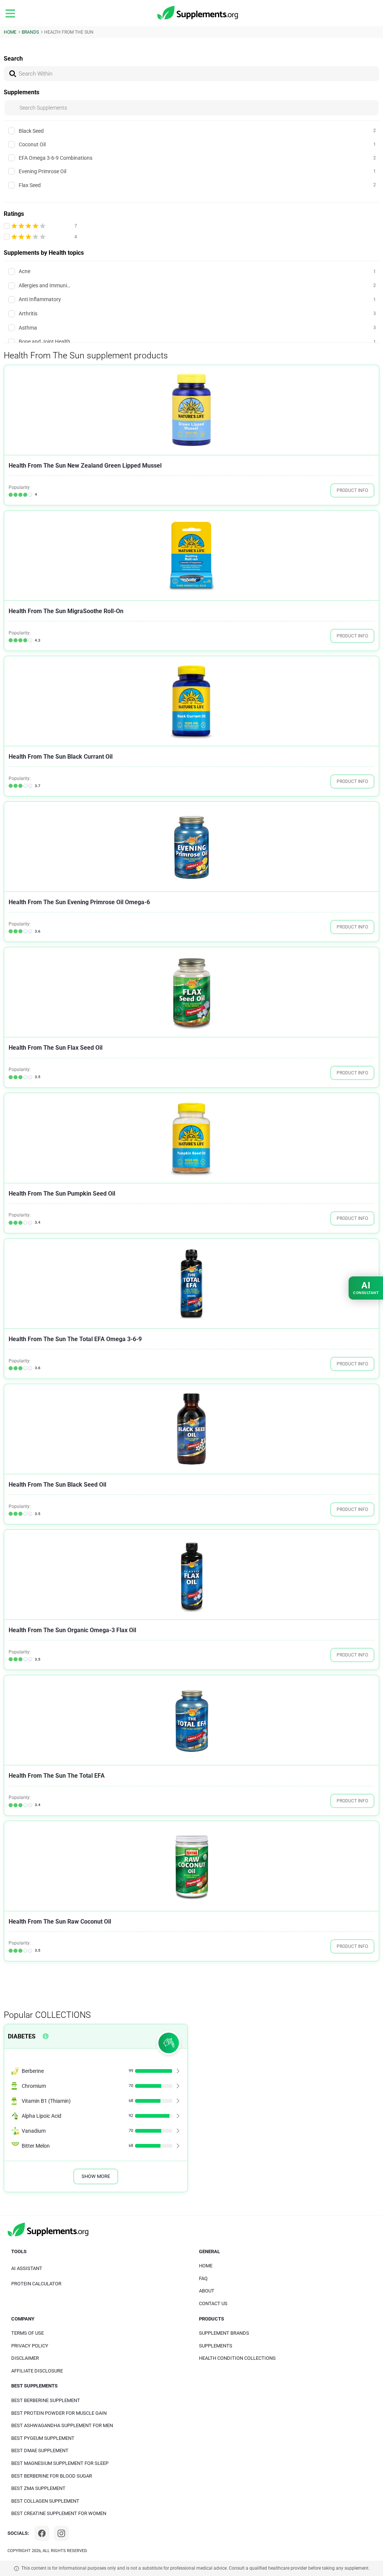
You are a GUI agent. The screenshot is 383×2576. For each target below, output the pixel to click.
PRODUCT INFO (352, 490)
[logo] (198, 13)
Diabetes (22, 2036)
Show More (96, 2176)
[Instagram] (61, 2533)
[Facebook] (42, 2533)
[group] (191, 410)
